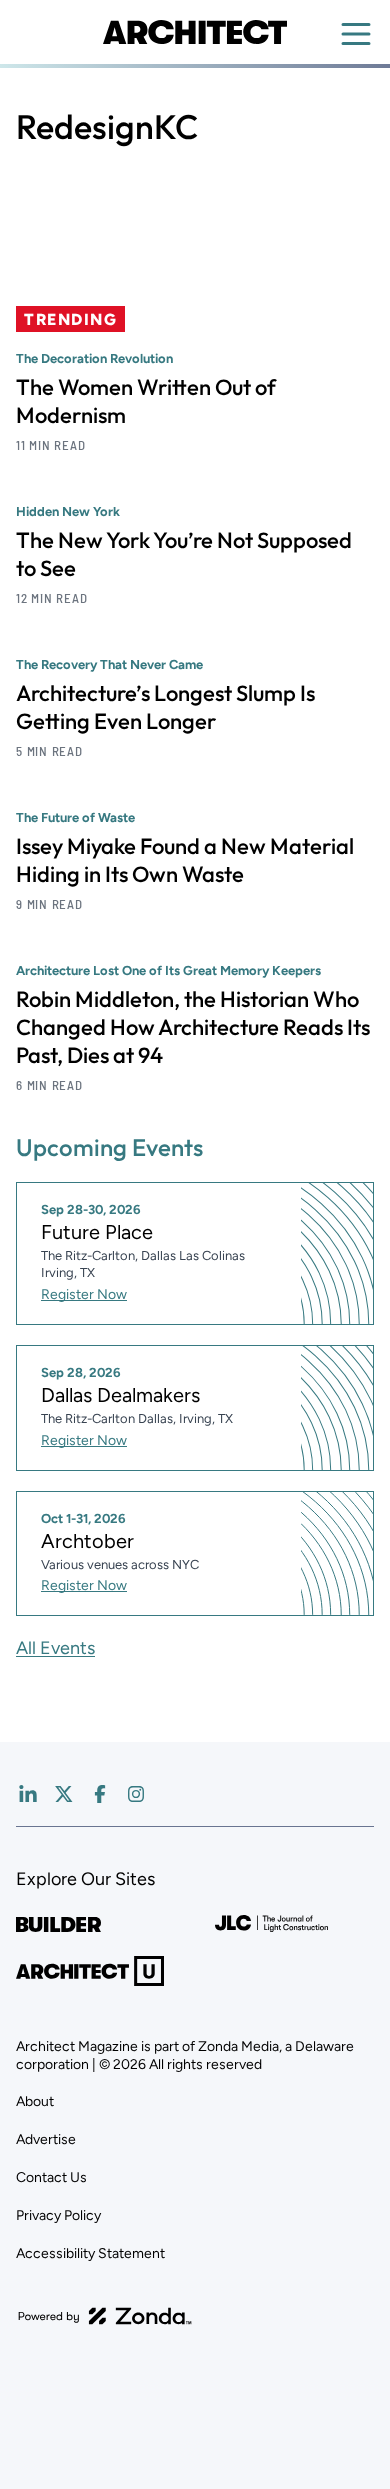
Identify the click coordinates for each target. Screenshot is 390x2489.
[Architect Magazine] (194, 32)
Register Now (84, 1294)
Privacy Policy (58, 2215)
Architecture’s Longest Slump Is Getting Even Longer (165, 707)
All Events (55, 1648)
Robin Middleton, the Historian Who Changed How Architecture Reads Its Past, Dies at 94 (193, 1027)
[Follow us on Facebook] (100, 1794)
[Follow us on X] (64, 1794)
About (35, 2101)
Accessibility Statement (90, 2253)
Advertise (46, 2139)
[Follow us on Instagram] (136, 1794)
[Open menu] (356, 34)
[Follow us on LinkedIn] (28, 1794)
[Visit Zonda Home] (105, 2316)
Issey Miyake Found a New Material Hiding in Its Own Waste (185, 860)
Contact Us (51, 2177)
